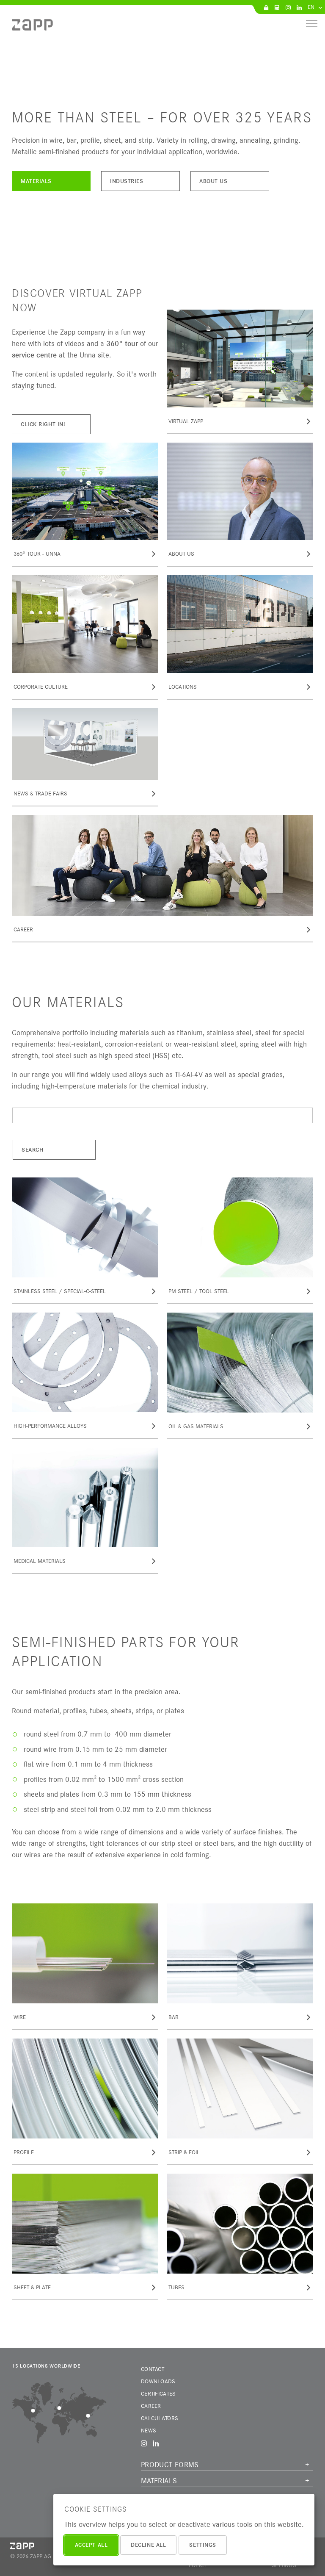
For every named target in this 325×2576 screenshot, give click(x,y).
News (149, 2430)
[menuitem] (32, 28)
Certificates (158, 2393)
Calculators (160, 2418)
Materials (36, 181)
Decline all (148, 2545)
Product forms (170, 2465)
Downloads (158, 2381)
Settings (202, 2545)
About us (213, 181)
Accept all (91, 2545)
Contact (153, 2369)
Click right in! (43, 424)
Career (151, 2406)
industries (127, 181)
